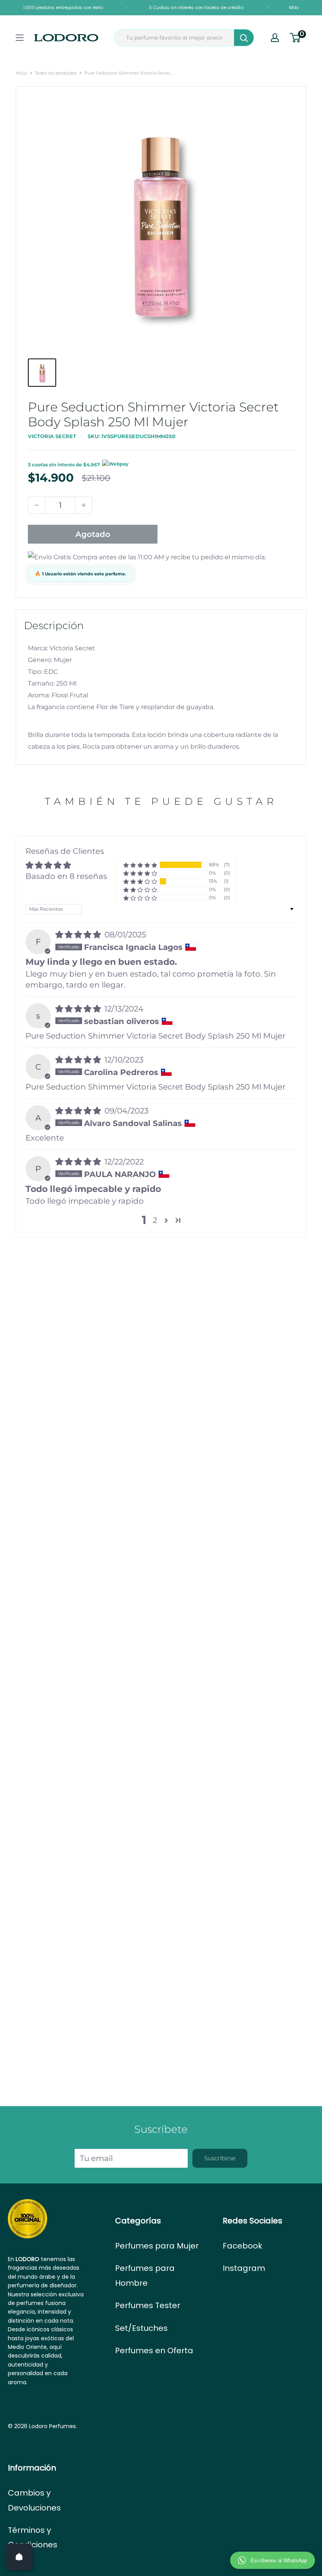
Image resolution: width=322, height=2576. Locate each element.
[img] (79, 935)
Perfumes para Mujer (157, 2246)
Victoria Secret (52, 436)
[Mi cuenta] (275, 38)
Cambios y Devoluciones (34, 2500)
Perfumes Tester (148, 2305)
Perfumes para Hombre (145, 2275)
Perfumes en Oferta (154, 2350)
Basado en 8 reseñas (66, 876)
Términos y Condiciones (33, 2537)
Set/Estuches (141, 2328)
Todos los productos (56, 73)
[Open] (19, 2557)
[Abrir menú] (20, 38)
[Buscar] (244, 38)
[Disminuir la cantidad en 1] (37, 505)
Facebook (242, 2246)
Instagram (244, 2268)
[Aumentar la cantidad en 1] (84, 505)
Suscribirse (220, 2158)
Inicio (21, 73)
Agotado (93, 534)
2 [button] (155, 1220)
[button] (140, 865)
